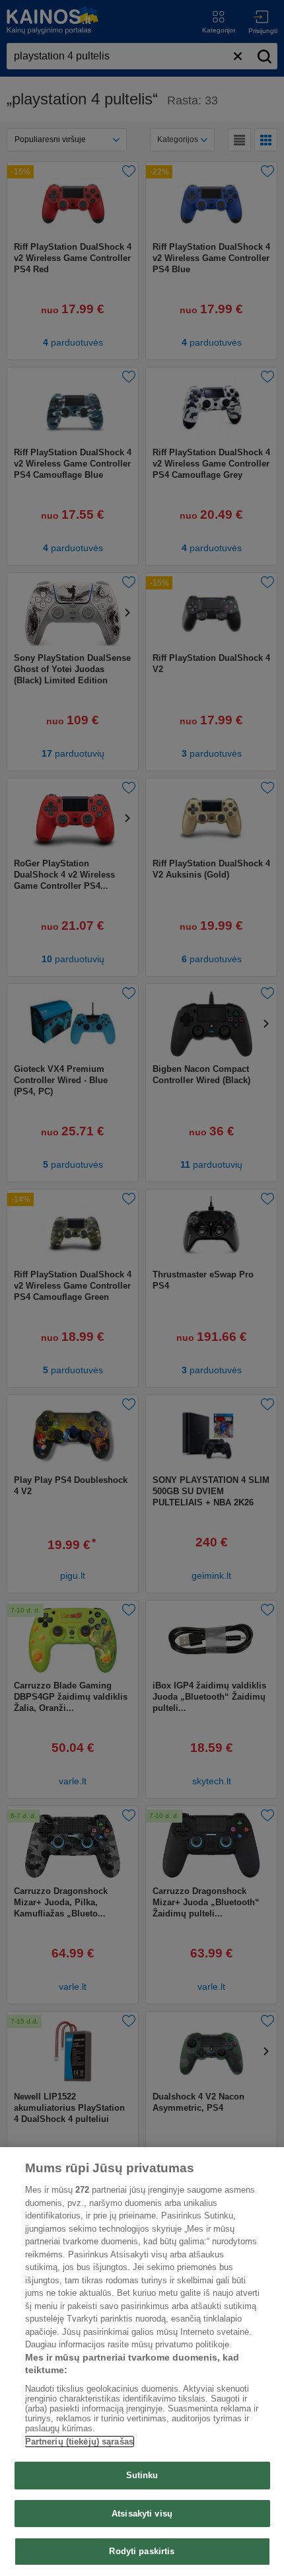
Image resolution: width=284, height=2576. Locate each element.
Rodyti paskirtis (142, 2551)
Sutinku (142, 2475)
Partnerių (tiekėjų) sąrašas (80, 2442)
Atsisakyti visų (142, 2514)
